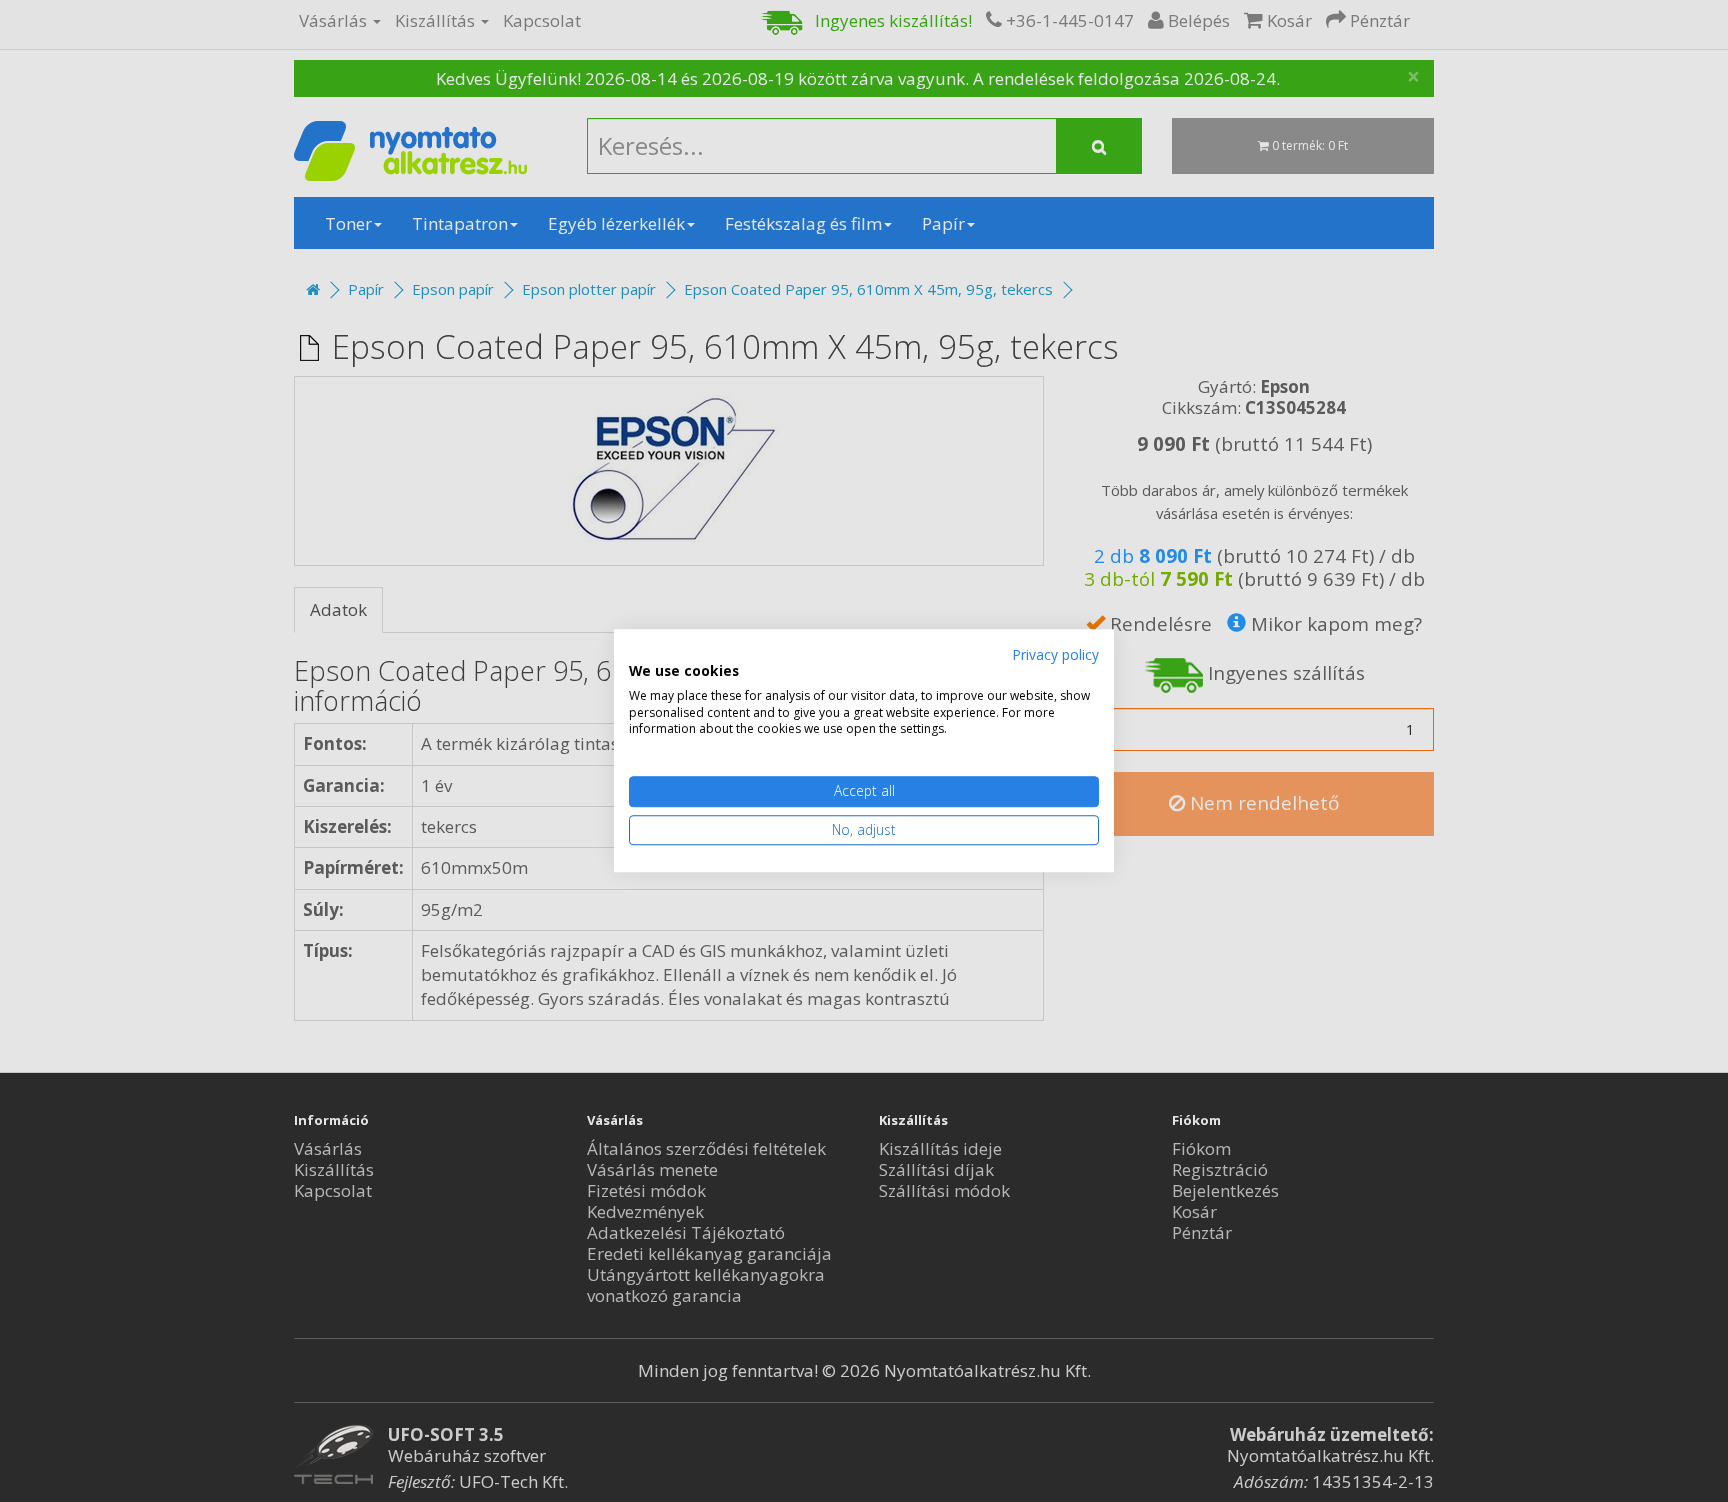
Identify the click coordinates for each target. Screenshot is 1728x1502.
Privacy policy (1055, 654)
